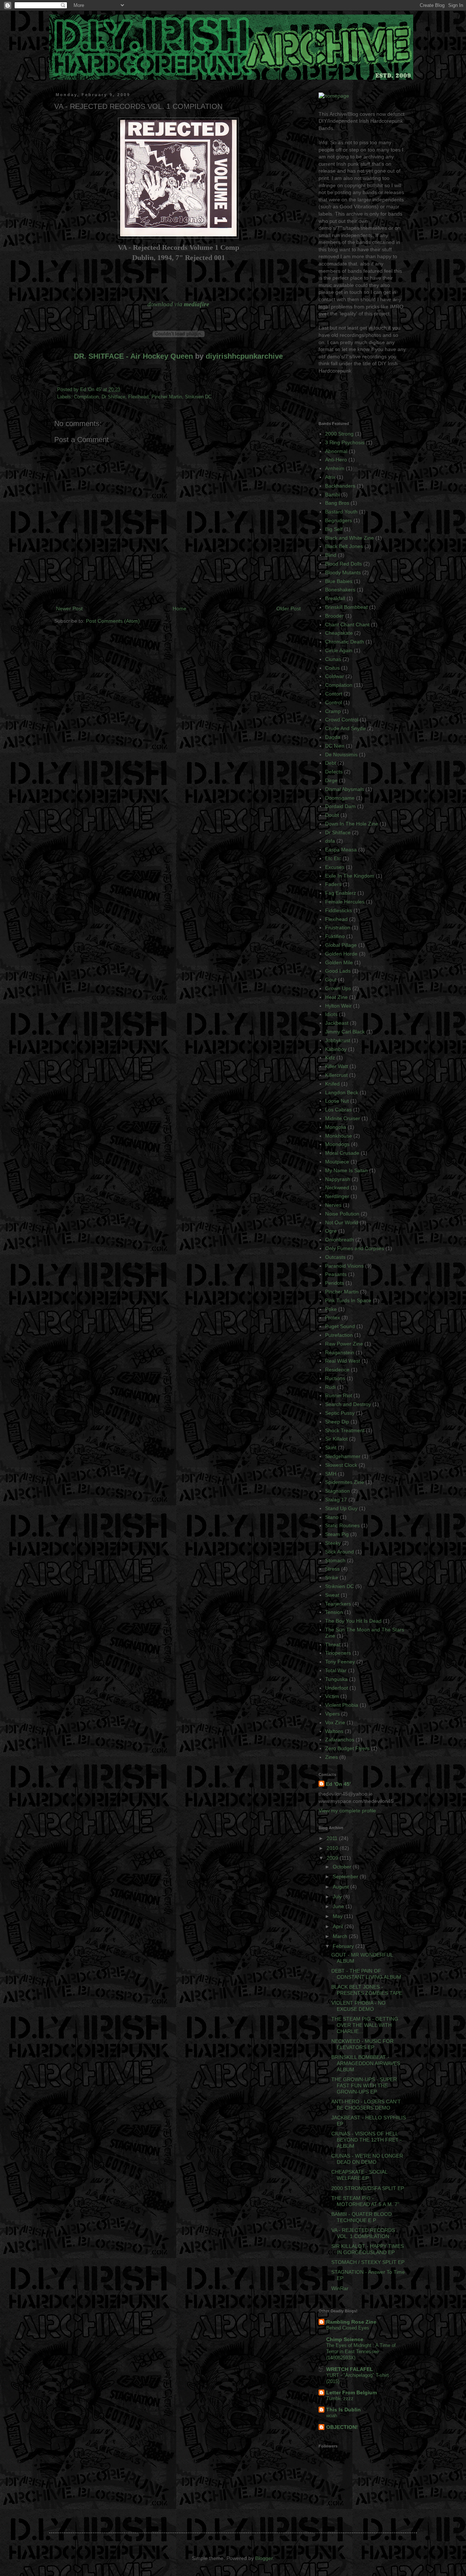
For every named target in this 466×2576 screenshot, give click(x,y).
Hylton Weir (338, 1006)
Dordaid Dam (340, 806)
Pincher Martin (167, 397)
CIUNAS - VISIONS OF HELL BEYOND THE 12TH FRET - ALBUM (367, 2140)
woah (332, 2416)
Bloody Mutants (343, 572)
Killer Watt (337, 1066)
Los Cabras (338, 1110)
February (344, 1946)
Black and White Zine (349, 538)
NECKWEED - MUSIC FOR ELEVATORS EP (362, 2044)
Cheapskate (339, 633)
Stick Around (339, 1552)
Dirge (331, 780)
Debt (331, 763)
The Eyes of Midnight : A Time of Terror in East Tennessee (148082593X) (361, 2352)
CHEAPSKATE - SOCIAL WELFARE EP (359, 2175)
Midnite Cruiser (343, 1118)
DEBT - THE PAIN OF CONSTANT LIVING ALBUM (366, 1974)
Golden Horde (341, 954)
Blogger (264, 2558)
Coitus (332, 668)
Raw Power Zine (344, 1344)
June (339, 1906)
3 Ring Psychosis (345, 442)
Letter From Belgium (352, 2392)
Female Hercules (345, 902)
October (343, 1867)
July (338, 1896)
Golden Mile (339, 962)
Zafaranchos (340, 1740)
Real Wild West (343, 1361)
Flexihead (138, 397)
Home (179, 608)
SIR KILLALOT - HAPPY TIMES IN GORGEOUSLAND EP (368, 2249)
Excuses (335, 867)
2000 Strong (339, 434)
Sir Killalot (336, 1439)
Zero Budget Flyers (347, 1748)
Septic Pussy (340, 1413)
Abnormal (336, 451)
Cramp (333, 711)
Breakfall (335, 598)
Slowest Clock (341, 1465)
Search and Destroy (348, 1404)
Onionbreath (339, 1240)
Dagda (333, 737)
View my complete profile (347, 1811)
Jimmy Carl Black (345, 1032)
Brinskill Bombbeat (346, 607)
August (341, 1887)
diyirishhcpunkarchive (244, 356)
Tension (334, 1612)
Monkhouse (339, 1136)
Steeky (333, 1543)
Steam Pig (337, 1534)
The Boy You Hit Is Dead (353, 1621)
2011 (333, 1838)
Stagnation (337, 1491)
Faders (333, 884)
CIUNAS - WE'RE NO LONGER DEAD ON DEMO (367, 2159)
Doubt (332, 815)
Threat (333, 1645)
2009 (333, 1858)
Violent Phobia (342, 1705)
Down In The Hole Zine (352, 824)
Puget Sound (340, 1326)
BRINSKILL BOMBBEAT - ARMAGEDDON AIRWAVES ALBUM (366, 2063)
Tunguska (336, 1679)
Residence (337, 1370)
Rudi (330, 1387)
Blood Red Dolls (343, 564)
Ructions (335, 1378)
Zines (331, 1757)
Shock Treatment (345, 1430)
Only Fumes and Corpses (355, 1248)
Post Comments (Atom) (113, 621)
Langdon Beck (342, 1092)
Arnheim (335, 468)
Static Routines (342, 1525)
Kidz (330, 1057)
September (346, 1876)
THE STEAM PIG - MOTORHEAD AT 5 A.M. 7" (365, 2201)
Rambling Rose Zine (351, 2322)
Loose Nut (337, 1101)
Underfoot (337, 1688)
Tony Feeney (340, 1662)
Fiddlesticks (339, 910)
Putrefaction (339, 1335)
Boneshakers (340, 590)
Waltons (334, 1731)
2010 (333, 1848)
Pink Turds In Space (348, 1300)
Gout (331, 980)
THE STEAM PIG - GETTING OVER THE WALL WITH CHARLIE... (365, 2025)
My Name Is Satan (346, 1170)
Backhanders (340, 486)
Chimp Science (345, 2339)
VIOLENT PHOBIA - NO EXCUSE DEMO (358, 2006)
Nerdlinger (337, 1196)
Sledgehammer (343, 1456)
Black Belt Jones (344, 546)
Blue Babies (339, 581)
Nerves (333, 1205)
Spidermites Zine (345, 1482)
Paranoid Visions (344, 1266)
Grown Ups (338, 988)
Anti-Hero (336, 460)
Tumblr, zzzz (340, 2398)
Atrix (330, 477)
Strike (332, 1577)
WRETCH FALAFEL (350, 2369)
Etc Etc (333, 858)
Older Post (289, 608)
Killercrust (336, 1075)
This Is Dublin (343, 2410)
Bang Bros (337, 503)
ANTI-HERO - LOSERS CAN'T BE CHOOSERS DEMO (366, 2105)
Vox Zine (335, 1722)
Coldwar (335, 676)
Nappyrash (338, 1179)
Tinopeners (338, 1653)
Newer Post (69, 608)
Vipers (332, 1714)
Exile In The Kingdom (350, 876)
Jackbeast (337, 1023)
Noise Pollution (342, 1214)
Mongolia (336, 1127)
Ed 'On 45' (92, 390)
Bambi (332, 495)
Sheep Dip (337, 1422)
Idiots (331, 1014)
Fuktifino (335, 936)
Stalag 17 (336, 1500)
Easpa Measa (341, 850)
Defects (334, 772)
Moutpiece (337, 1162)
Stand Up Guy (341, 1508)
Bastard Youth (341, 512)
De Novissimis (341, 755)
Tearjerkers (338, 1604)
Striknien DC (198, 397)
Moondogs (337, 1144)
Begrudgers (339, 520)
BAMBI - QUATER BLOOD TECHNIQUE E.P (362, 2217)
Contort (334, 694)
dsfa (330, 841)
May (338, 1916)
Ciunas (333, 659)
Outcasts (335, 1257)
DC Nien (335, 746)
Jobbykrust (338, 1040)
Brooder (334, 616)
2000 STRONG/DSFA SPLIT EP (368, 2188)
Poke (331, 1309)
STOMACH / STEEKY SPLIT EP (368, 2262)
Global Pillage (341, 945)
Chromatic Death (345, 642)
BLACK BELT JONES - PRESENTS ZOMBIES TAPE (367, 1990)
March (341, 1936)
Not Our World (342, 1222)
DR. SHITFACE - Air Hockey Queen (133, 356)
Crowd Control (342, 720)
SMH (331, 1474)
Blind (331, 555)
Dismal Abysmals (345, 789)
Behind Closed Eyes (348, 2328)
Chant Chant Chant (347, 625)
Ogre (331, 1231)
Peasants (336, 1274)
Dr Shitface (113, 397)
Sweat (332, 1595)
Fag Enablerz (341, 893)
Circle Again (339, 650)
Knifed (332, 1084)
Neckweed (337, 1187)
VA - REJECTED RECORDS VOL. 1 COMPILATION (363, 2233)
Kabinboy (336, 1049)
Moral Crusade (342, 1153)
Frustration (338, 927)
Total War (336, 1670)
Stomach (335, 1560)
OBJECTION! (342, 2427)
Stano (332, 1517)
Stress (332, 1569)
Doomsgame (340, 798)
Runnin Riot (339, 1395)
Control (333, 702)
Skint (331, 1447)
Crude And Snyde (345, 728)
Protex (333, 1317)
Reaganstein (340, 1352)
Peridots (335, 1283)
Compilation (86, 397)
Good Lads (338, 971)
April (339, 1926)
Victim (332, 1696)
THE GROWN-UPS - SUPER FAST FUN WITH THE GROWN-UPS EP (364, 2085)
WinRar (340, 2288)
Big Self (334, 529)
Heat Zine (336, 997)
